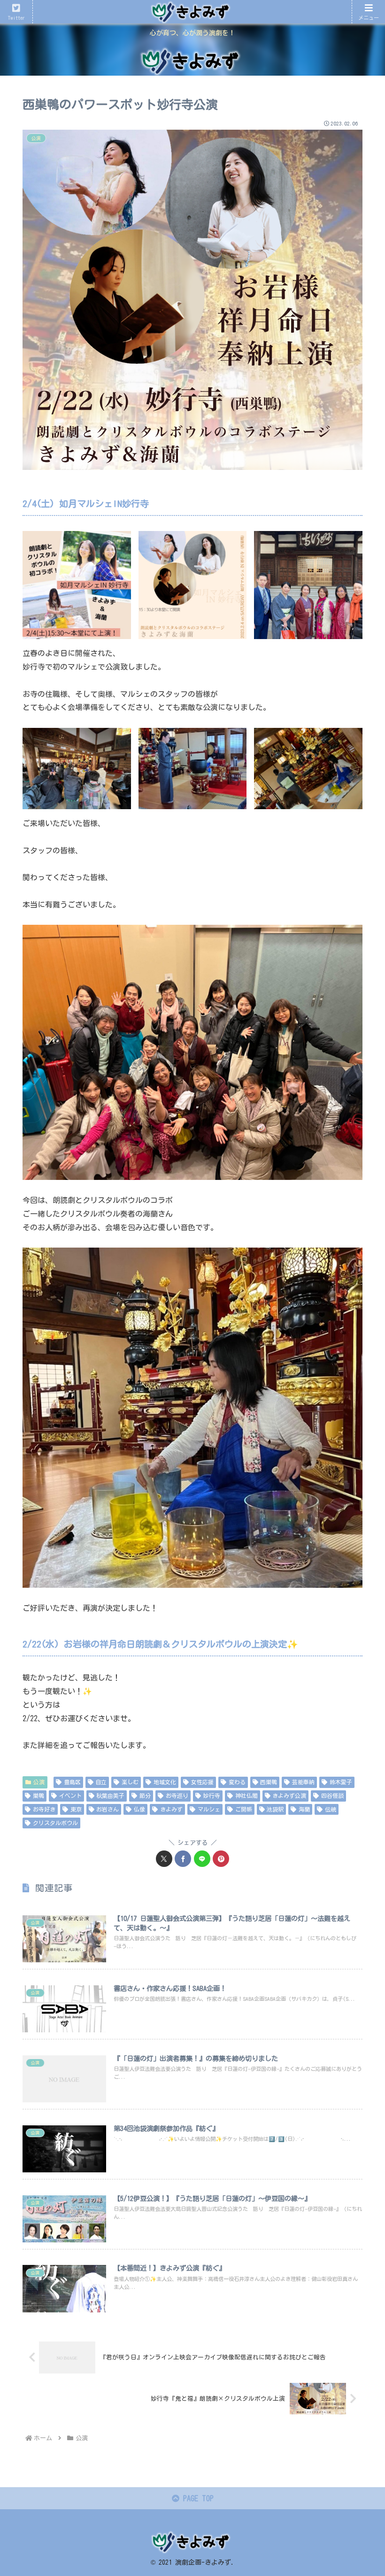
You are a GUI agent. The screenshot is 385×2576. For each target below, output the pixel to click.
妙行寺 (212, 1795)
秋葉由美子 (110, 1795)
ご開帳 (244, 1809)
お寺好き (44, 1809)
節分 (145, 1795)
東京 (76, 1809)
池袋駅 (275, 1809)
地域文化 (165, 1782)
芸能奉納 (303, 1782)
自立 (101, 1782)
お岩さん (108, 1809)
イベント (70, 1795)
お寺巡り (177, 1795)
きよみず (171, 1809)
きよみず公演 (289, 1795)
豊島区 (72, 1782)
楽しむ (130, 1782)
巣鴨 (38, 1795)
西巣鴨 (269, 1782)
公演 (39, 1782)
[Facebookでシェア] (183, 1859)
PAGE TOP (196, 2498)
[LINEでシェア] (202, 1859)
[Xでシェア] (164, 1859)
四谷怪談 (332, 1795)
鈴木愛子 (341, 1782)
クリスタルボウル (55, 1823)
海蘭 (304, 1809)
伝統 (331, 1809)
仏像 (139, 1809)
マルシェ (209, 1809)
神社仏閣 (246, 1795)
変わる (237, 1782)
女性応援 (202, 1782)
